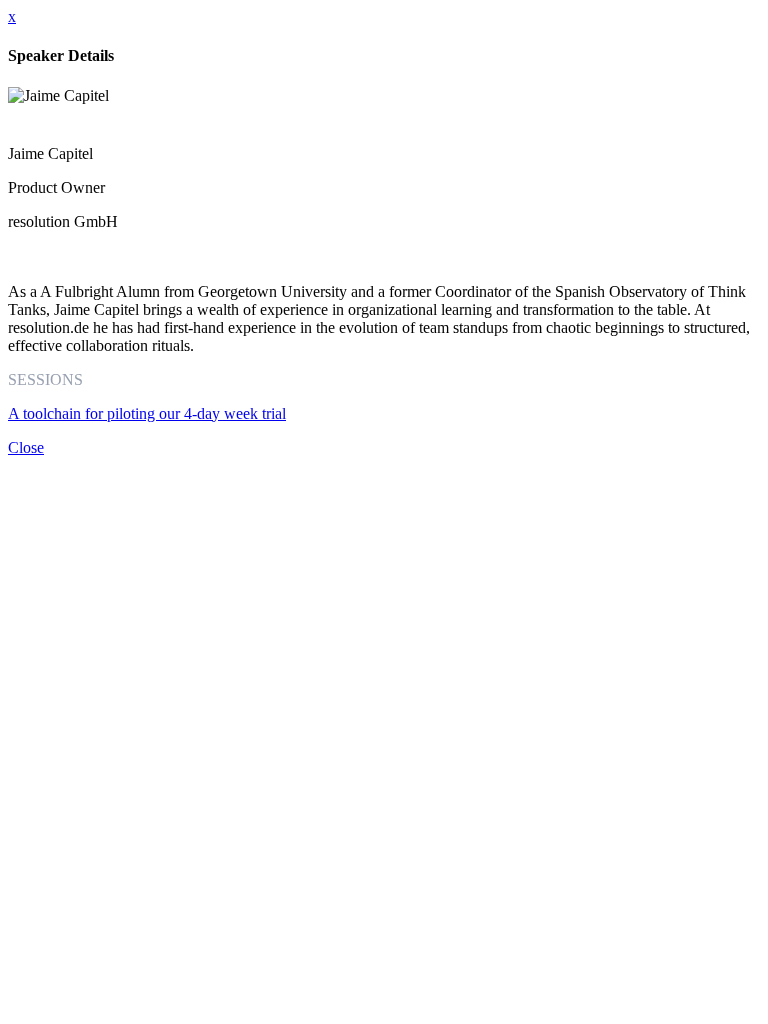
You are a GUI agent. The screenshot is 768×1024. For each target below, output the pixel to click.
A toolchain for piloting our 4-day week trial (147, 413)
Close (26, 447)
